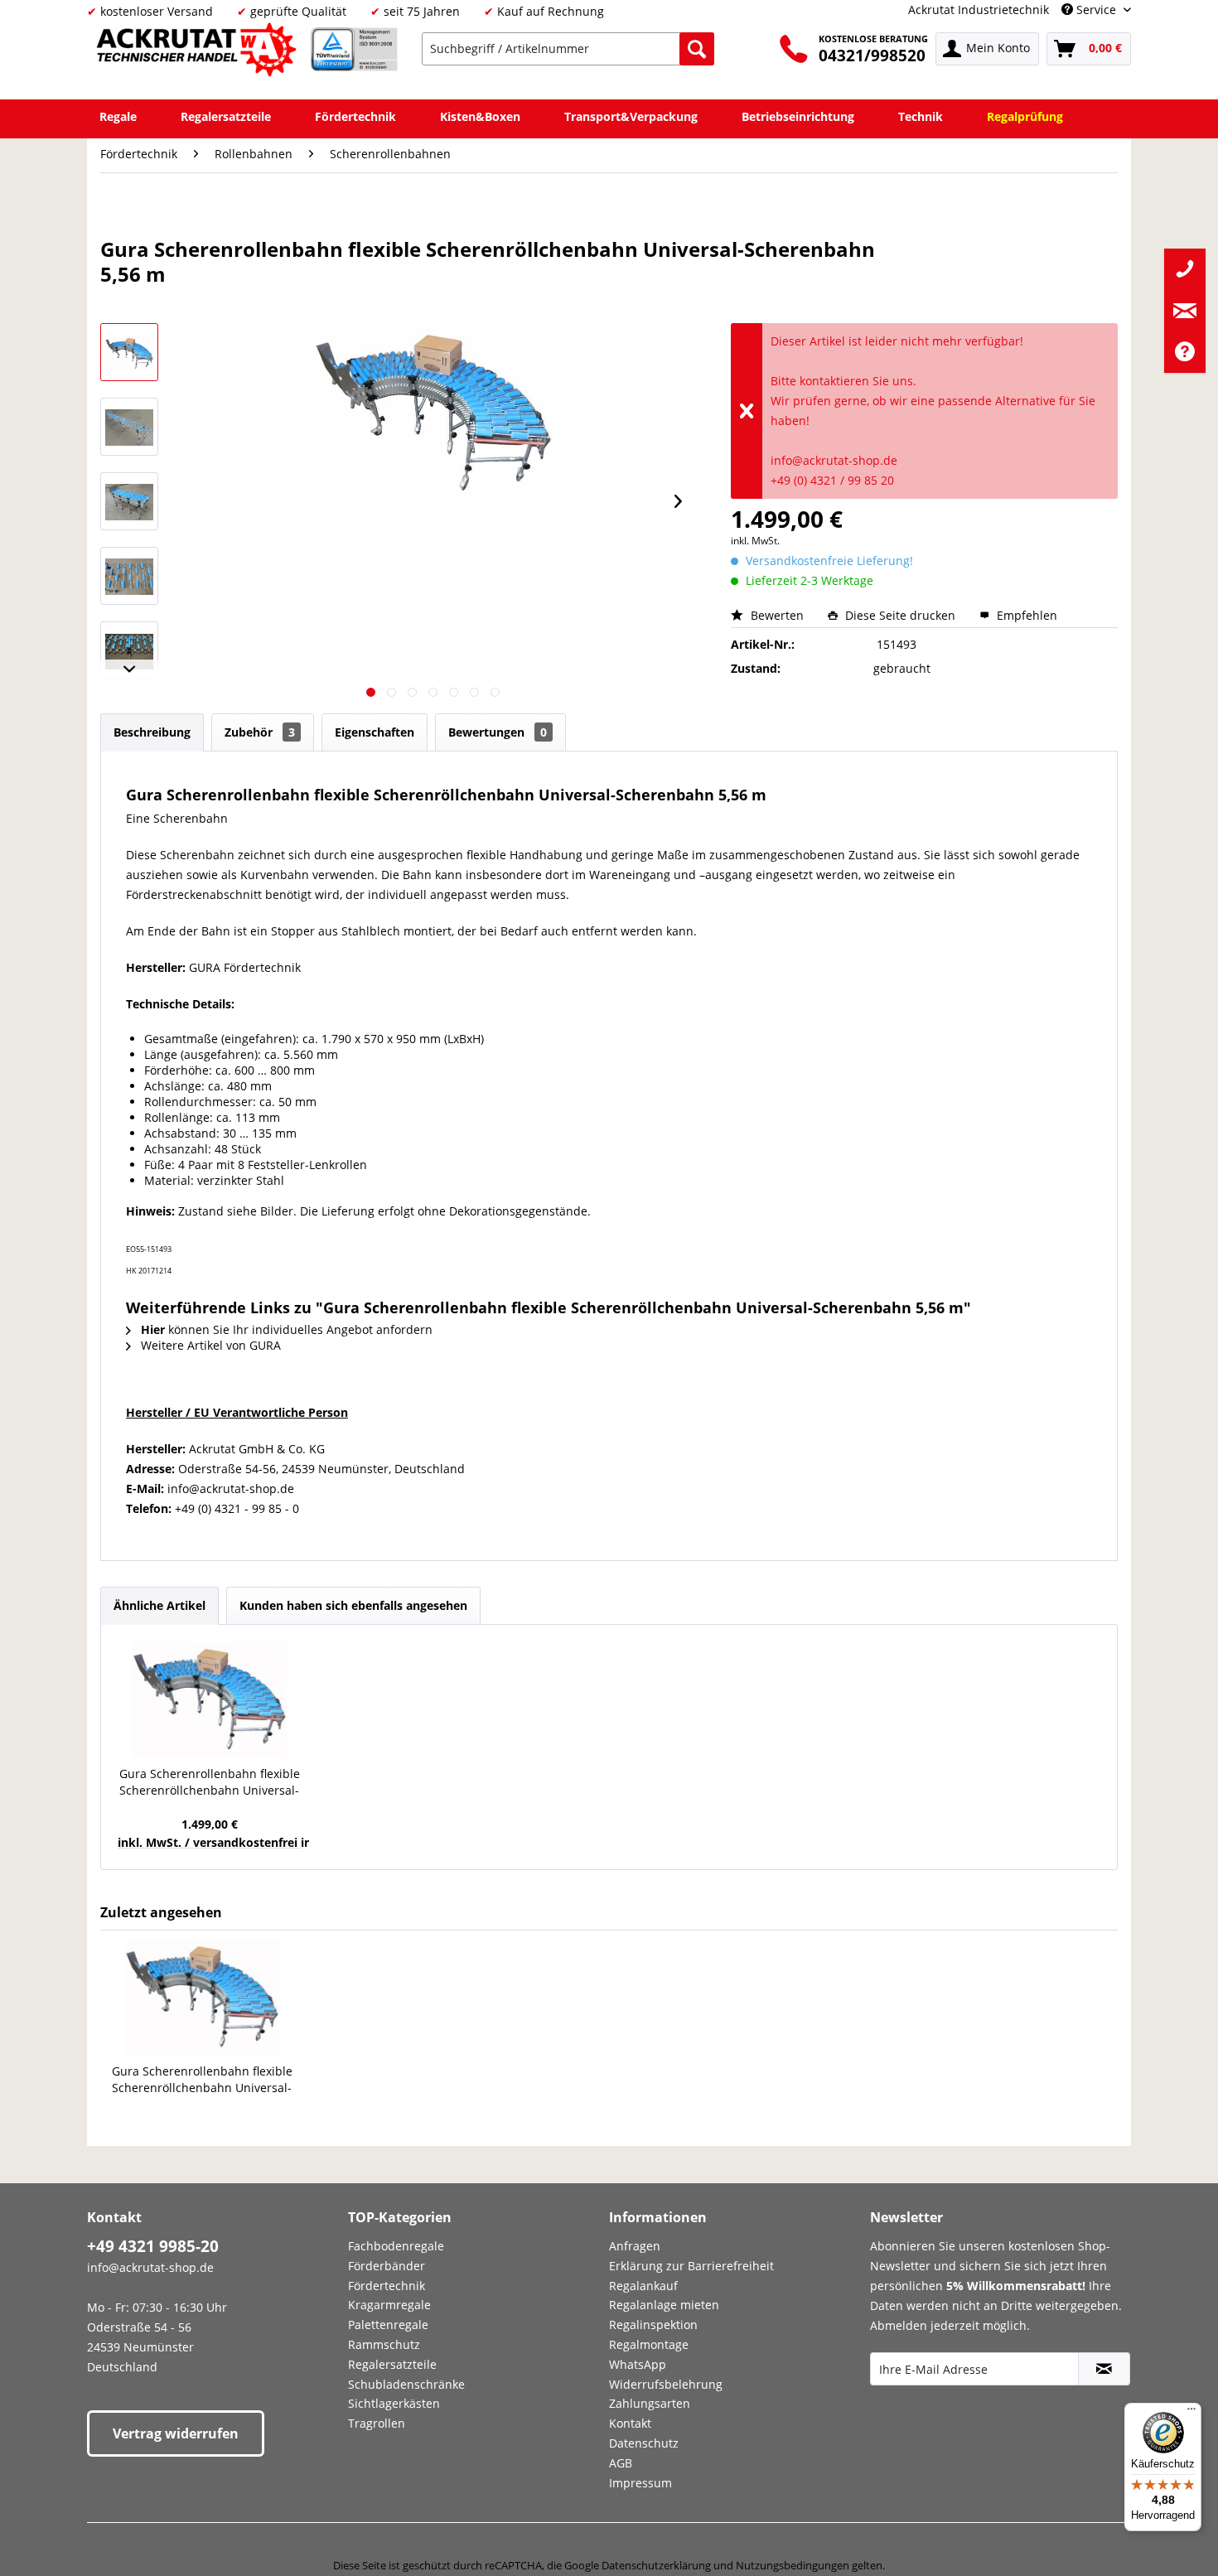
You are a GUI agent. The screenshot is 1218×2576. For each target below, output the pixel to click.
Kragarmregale (389, 2305)
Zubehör (260, 732)
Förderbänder (387, 2266)
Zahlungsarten (650, 2403)
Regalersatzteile (392, 2364)
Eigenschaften (375, 732)
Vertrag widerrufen (176, 2433)
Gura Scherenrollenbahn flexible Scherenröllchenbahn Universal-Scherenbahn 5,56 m (210, 1782)
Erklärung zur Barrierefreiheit (691, 2266)
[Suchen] (697, 49)
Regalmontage (649, 2344)
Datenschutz (644, 2443)
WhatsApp (638, 2364)
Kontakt (630, 2423)
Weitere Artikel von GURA (209, 1345)
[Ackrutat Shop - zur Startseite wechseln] (199, 53)
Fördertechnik (387, 2286)
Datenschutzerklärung (656, 2565)
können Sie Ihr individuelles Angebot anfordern (287, 1329)
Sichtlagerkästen (394, 2403)
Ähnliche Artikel (159, 1605)
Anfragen (635, 2246)
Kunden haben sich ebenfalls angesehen (353, 1605)
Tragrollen (377, 2423)
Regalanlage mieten (664, 2305)
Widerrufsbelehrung (666, 2384)
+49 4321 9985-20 (153, 2246)
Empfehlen (1025, 615)
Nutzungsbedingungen (793, 2565)
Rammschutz (384, 2344)
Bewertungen (498, 732)
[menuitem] (568, 49)
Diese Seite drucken (900, 615)
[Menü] (1191, 2413)
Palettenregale (388, 2325)
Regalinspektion (653, 2325)
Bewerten (777, 615)
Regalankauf (643, 2286)
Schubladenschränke (406, 2384)
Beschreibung (152, 732)
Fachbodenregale (396, 2246)
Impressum (640, 2483)
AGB (621, 2463)
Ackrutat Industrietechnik (979, 10)
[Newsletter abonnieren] (1104, 2369)
